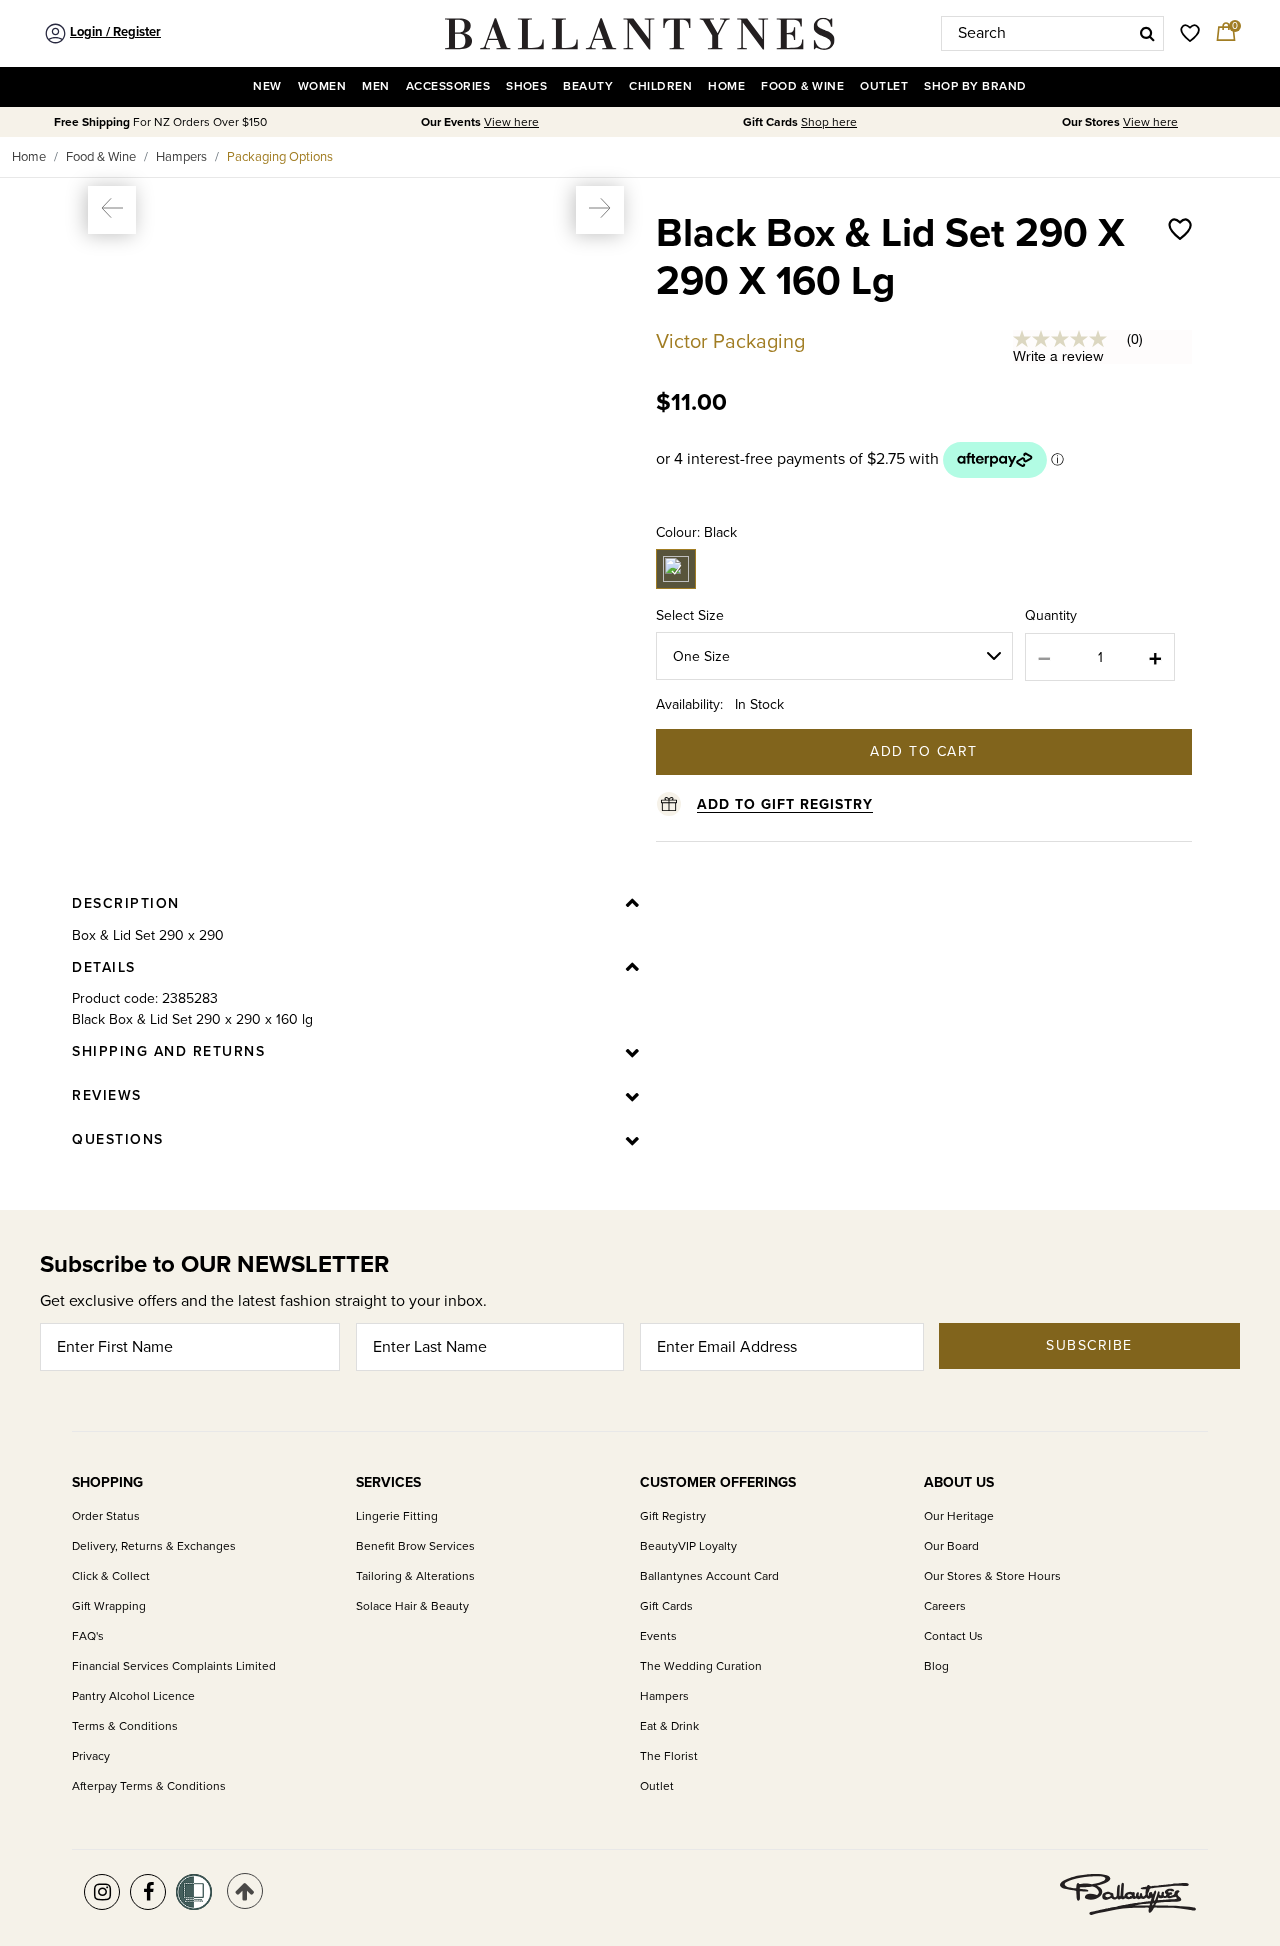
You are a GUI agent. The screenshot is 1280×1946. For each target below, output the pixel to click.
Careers (945, 1606)
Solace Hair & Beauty (412, 1606)
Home (29, 157)
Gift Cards (666, 1606)
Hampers (181, 157)
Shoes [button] (526, 86)
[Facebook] (148, 1892)
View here (511, 122)
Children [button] (660, 86)
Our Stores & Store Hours (992, 1576)
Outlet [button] (884, 86)
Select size (690, 615)
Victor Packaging (730, 342)
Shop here (829, 122)
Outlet (657, 1786)
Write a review (1058, 356)
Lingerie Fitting (397, 1516)
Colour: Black (696, 532)
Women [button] (322, 86)
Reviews (107, 1095)
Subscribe (1089, 1345)
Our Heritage (959, 1516)
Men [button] (375, 86)
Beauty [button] (588, 86)
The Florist (669, 1756)
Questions (118, 1139)
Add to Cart (924, 751)
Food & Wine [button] (802, 86)
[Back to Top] (245, 1891)
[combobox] (1052, 33)
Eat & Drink (669, 1726)
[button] (112, 210)
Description (126, 903)
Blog (936, 1666)
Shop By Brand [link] (975, 86)
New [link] (267, 86)
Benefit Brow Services (415, 1546)
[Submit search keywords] (1147, 33)
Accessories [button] (448, 86)
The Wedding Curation (701, 1666)
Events (658, 1636)
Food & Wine (101, 157)
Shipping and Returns (168, 1051)
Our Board (951, 1546)
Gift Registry (673, 1516)
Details (104, 967)
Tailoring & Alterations (415, 1576)
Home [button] (726, 86)
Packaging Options (280, 157)
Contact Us (953, 1636)
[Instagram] (102, 1892)
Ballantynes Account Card (709, 1576)
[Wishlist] (1180, 278)
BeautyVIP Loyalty (688, 1546)
